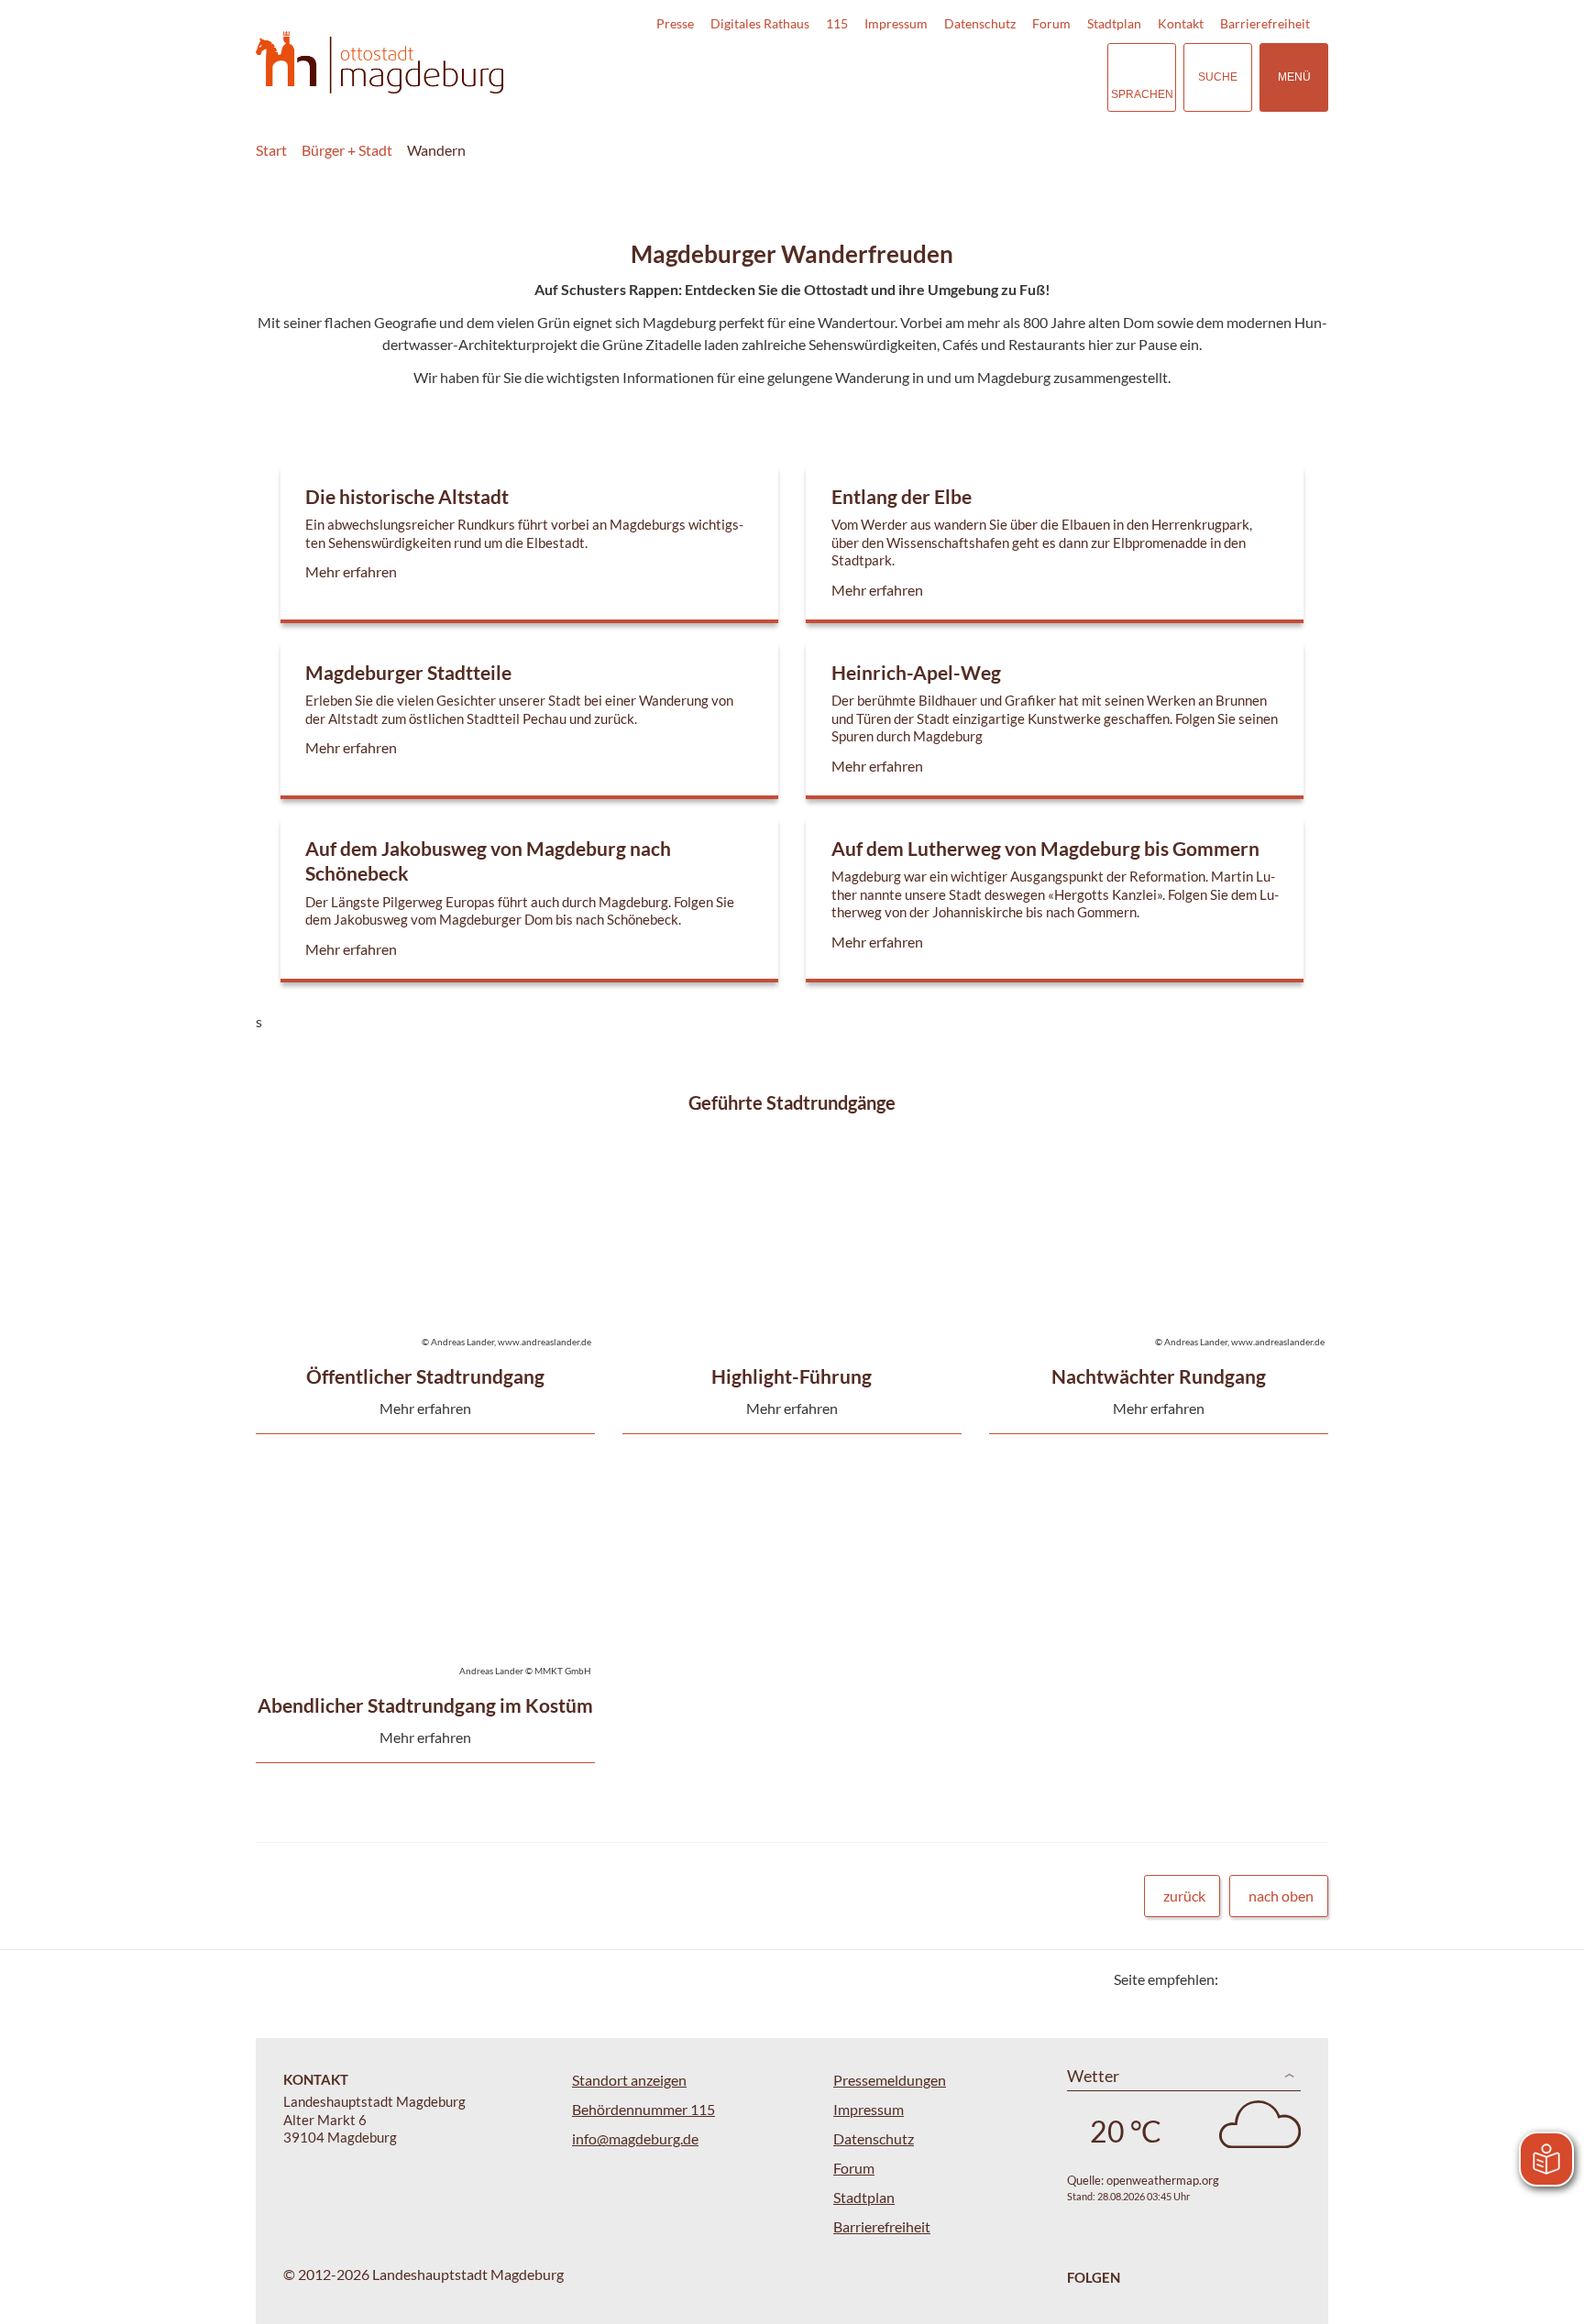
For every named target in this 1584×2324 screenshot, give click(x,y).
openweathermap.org (1163, 2180)
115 (837, 23)
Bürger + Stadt (347, 150)
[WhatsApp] (1308, 1979)
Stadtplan (1114, 23)
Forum (1051, 23)
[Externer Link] (965, 77)
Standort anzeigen (629, 2080)
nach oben (1281, 1896)
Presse (675, 23)
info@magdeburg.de (635, 2138)
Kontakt (1181, 23)
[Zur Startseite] (379, 63)
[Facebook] (1262, 1979)
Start (271, 150)
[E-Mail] (1285, 1979)
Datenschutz (980, 23)
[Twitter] (1239, 1979)
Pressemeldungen (890, 2080)
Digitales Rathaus (760, 23)
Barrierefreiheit (1265, 23)
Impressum (896, 23)
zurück (1184, 1896)
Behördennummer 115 (643, 2109)
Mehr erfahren (524, 552)
